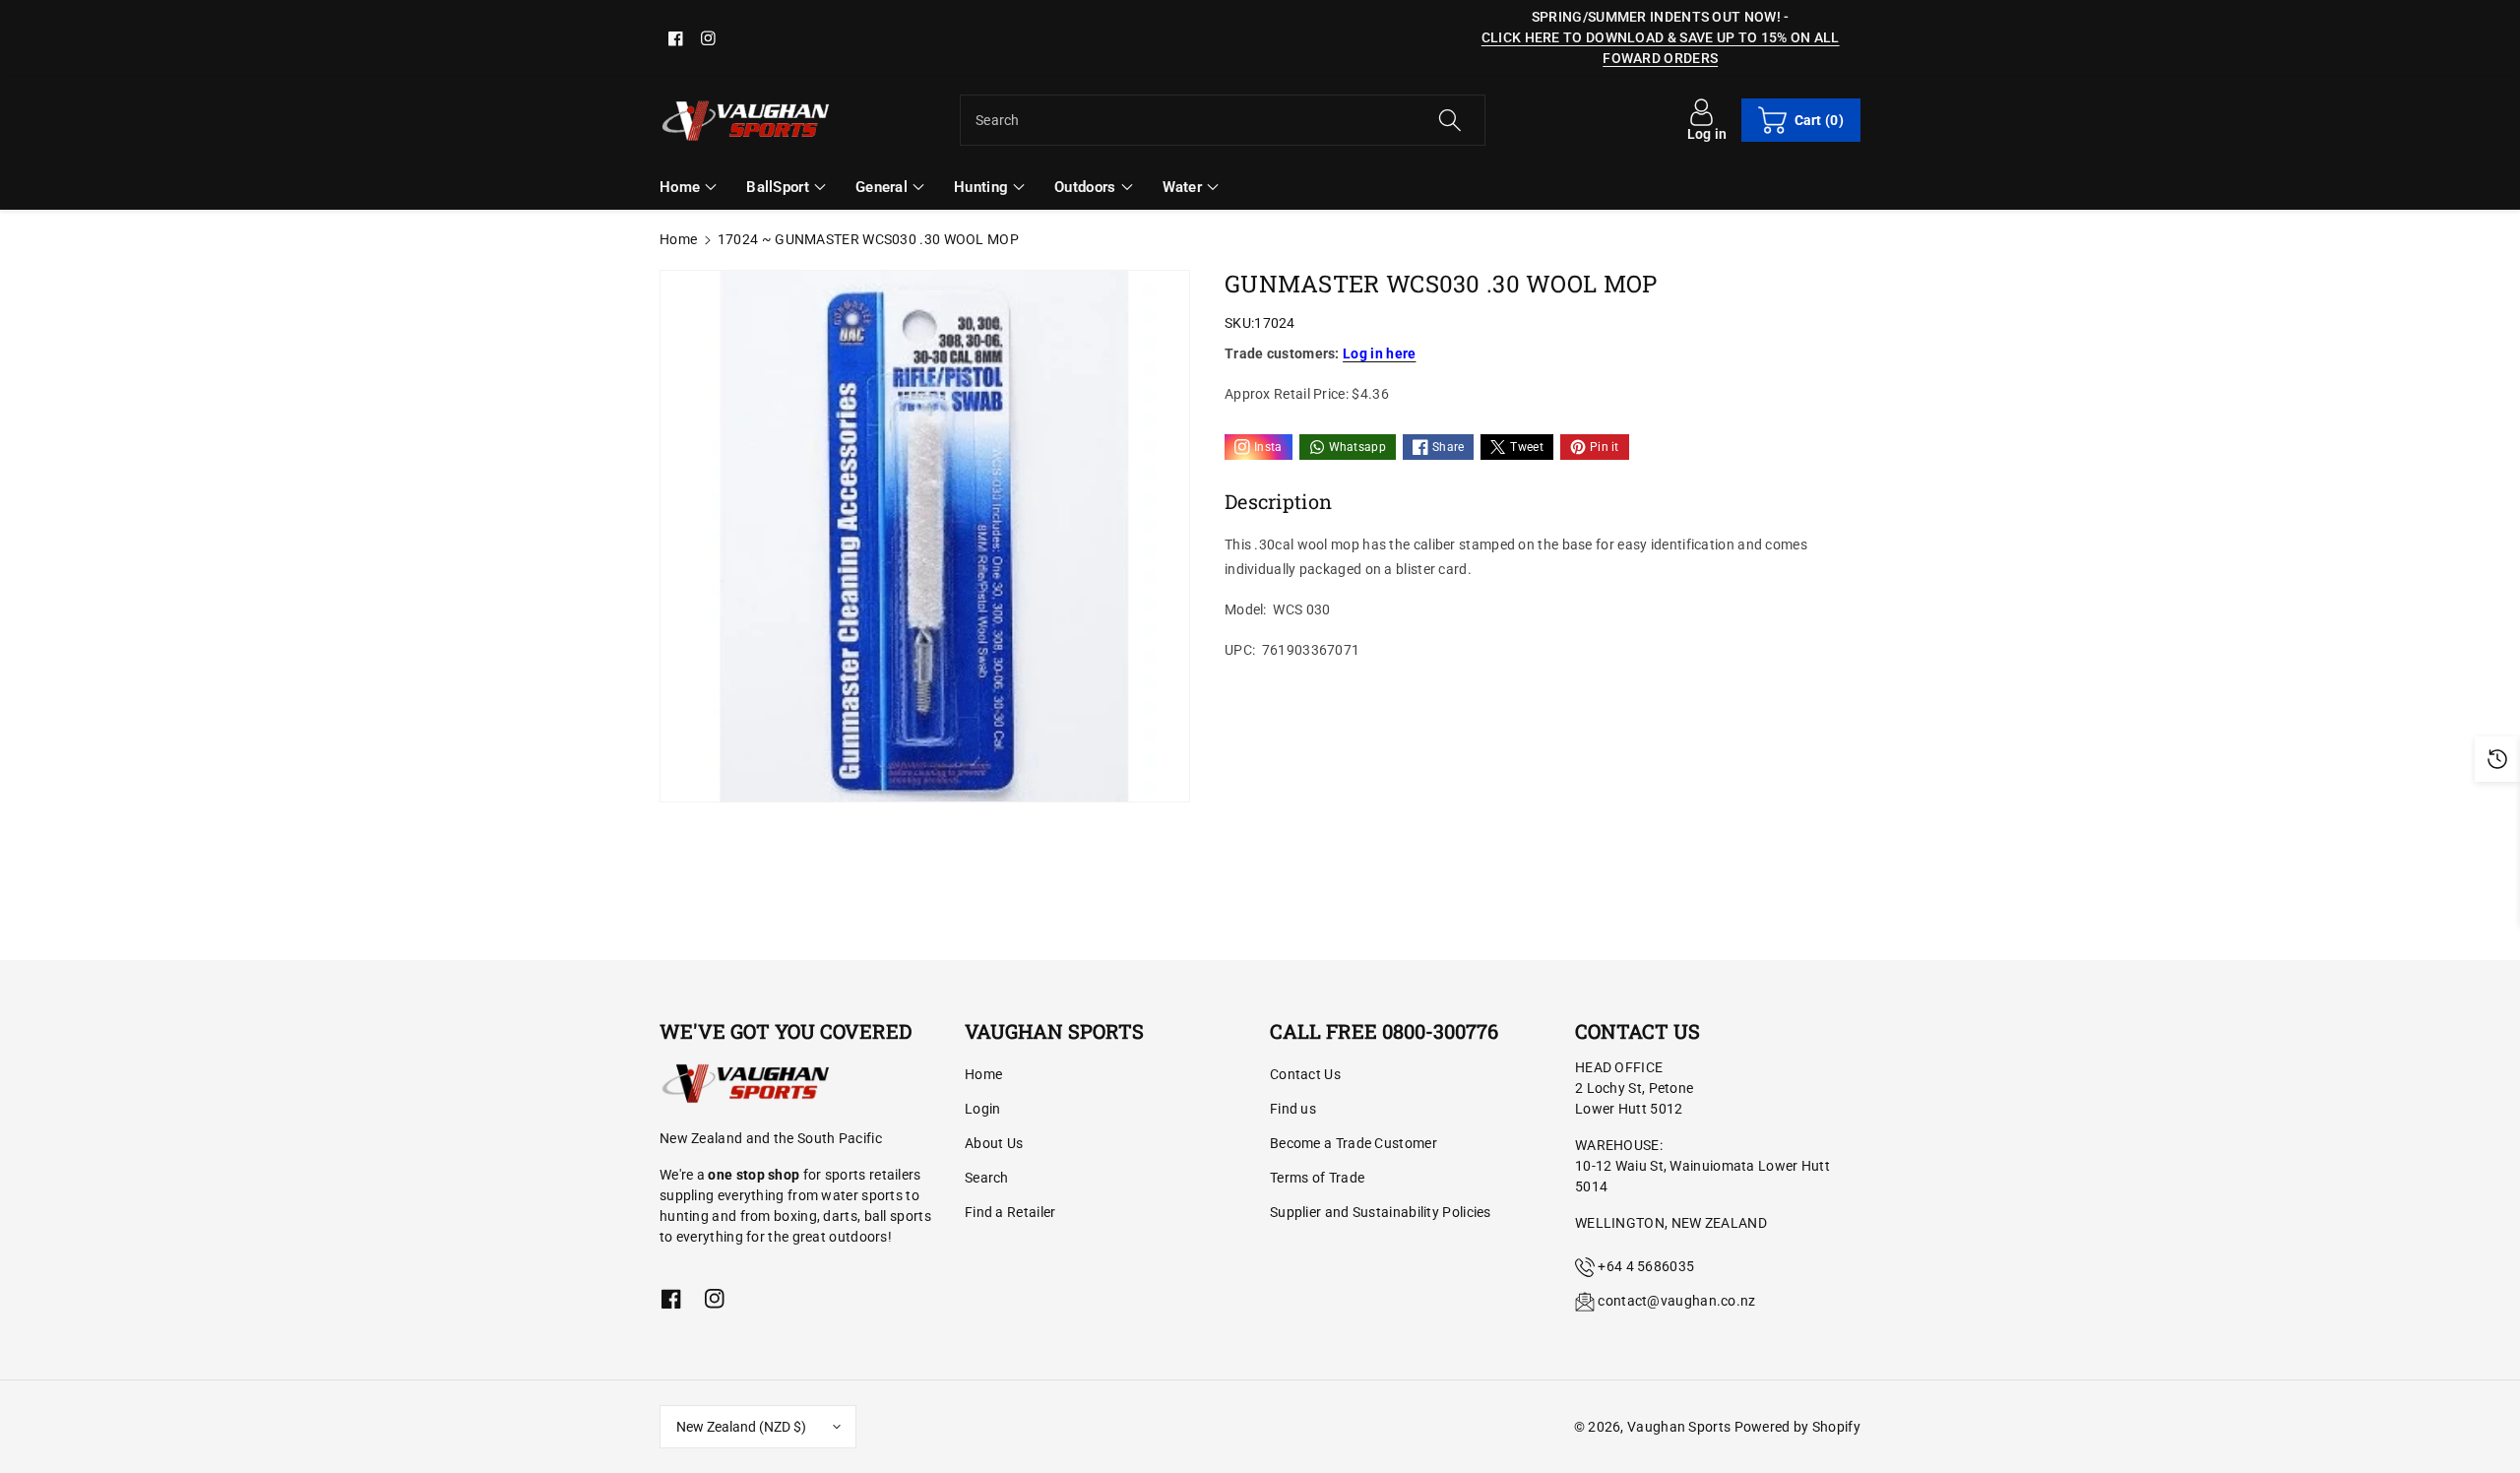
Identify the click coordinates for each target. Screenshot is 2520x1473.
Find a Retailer (1010, 1212)
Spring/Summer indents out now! (1656, 17)
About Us (994, 1143)
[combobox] (1223, 120)
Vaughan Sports (1679, 1427)
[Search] (1449, 120)
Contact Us (1305, 1074)
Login (983, 1109)
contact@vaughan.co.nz (1676, 1301)
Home (678, 239)
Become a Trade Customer (1354, 1143)
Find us (1293, 1109)
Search (987, 1178)
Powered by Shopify (1797, 1427)
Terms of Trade (1317, 1178)
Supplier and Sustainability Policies (1381, 1212)
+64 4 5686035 (1646, 1266)
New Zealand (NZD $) (741, 1427)
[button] (1801, 120)
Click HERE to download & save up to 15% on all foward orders (1661, 48)
